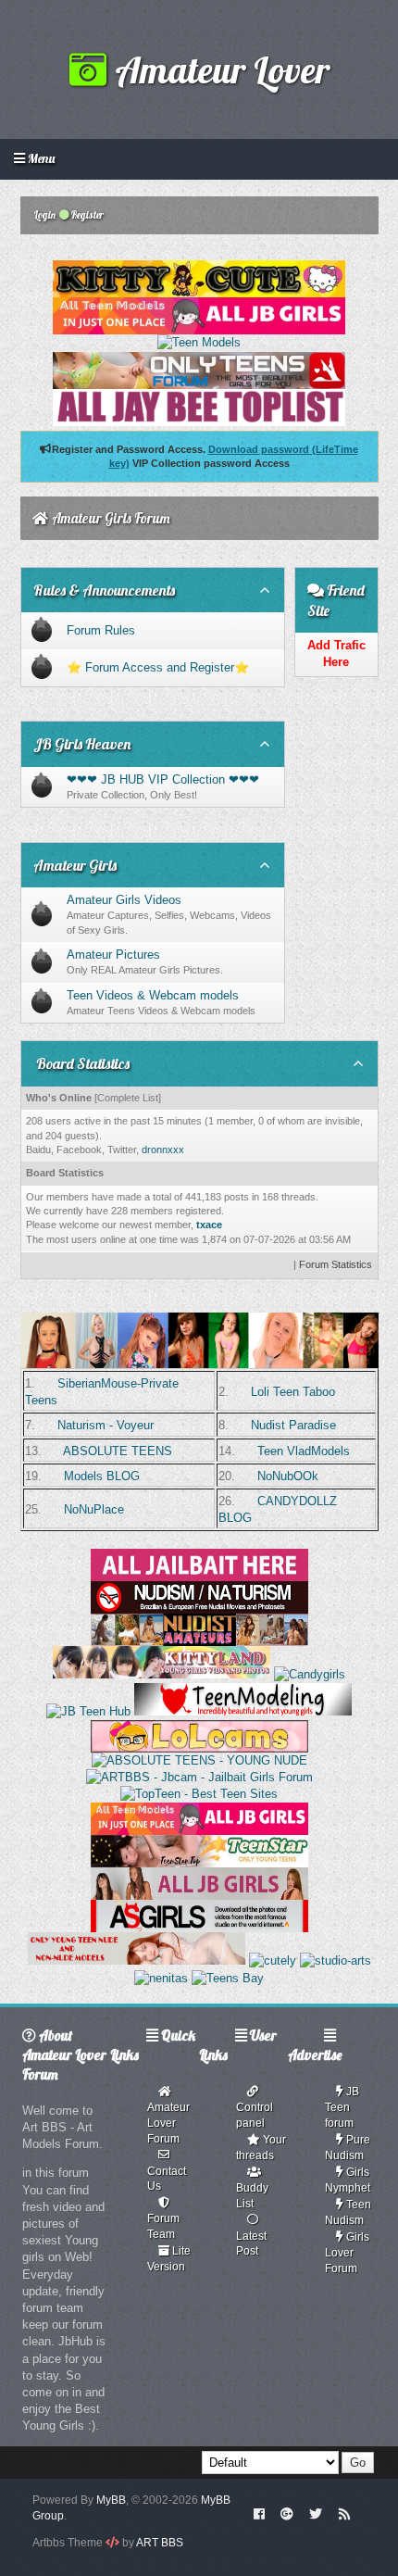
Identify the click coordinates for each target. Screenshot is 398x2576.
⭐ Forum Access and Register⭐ (158, 667)
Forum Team (163, 2226)
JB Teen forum (342, 2107)
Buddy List (252, 2196)
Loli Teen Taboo (293, 1392)
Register (87, 215)
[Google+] (287, 2513)
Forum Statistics (336, 1264)
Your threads (261, 2148)
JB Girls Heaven (82, 744)
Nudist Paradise (293, 1425)
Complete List (128, 1098)
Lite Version (169, 2259)
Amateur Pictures (113, 955)
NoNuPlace (94, 1509)
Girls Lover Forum (347, 2253)
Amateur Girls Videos (124, 900)
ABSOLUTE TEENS (118, 1451)
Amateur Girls (75, 865)
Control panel (255, 2115)
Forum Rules (101, 630)
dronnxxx (163, 1150)
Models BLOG (102, 1476)
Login (44, 215)
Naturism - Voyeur (106, 1425)
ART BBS (160, 2543)
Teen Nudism (348, 2212)
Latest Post (251, 2244)
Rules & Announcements (104, 590)
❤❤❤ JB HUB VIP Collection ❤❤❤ (163, 779)
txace (209, 1225)
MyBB (111, 2500)
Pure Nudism (348, 2148)
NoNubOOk (288, 1476)
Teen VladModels (304, 1451)
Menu (40, 158)
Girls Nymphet (348, 2180)
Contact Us (167, 2179)
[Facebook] (259, 2513)
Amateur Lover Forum (168, 2123)
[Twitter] (316, 2513)
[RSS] (344, 2513)
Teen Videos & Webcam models (153, 995)
